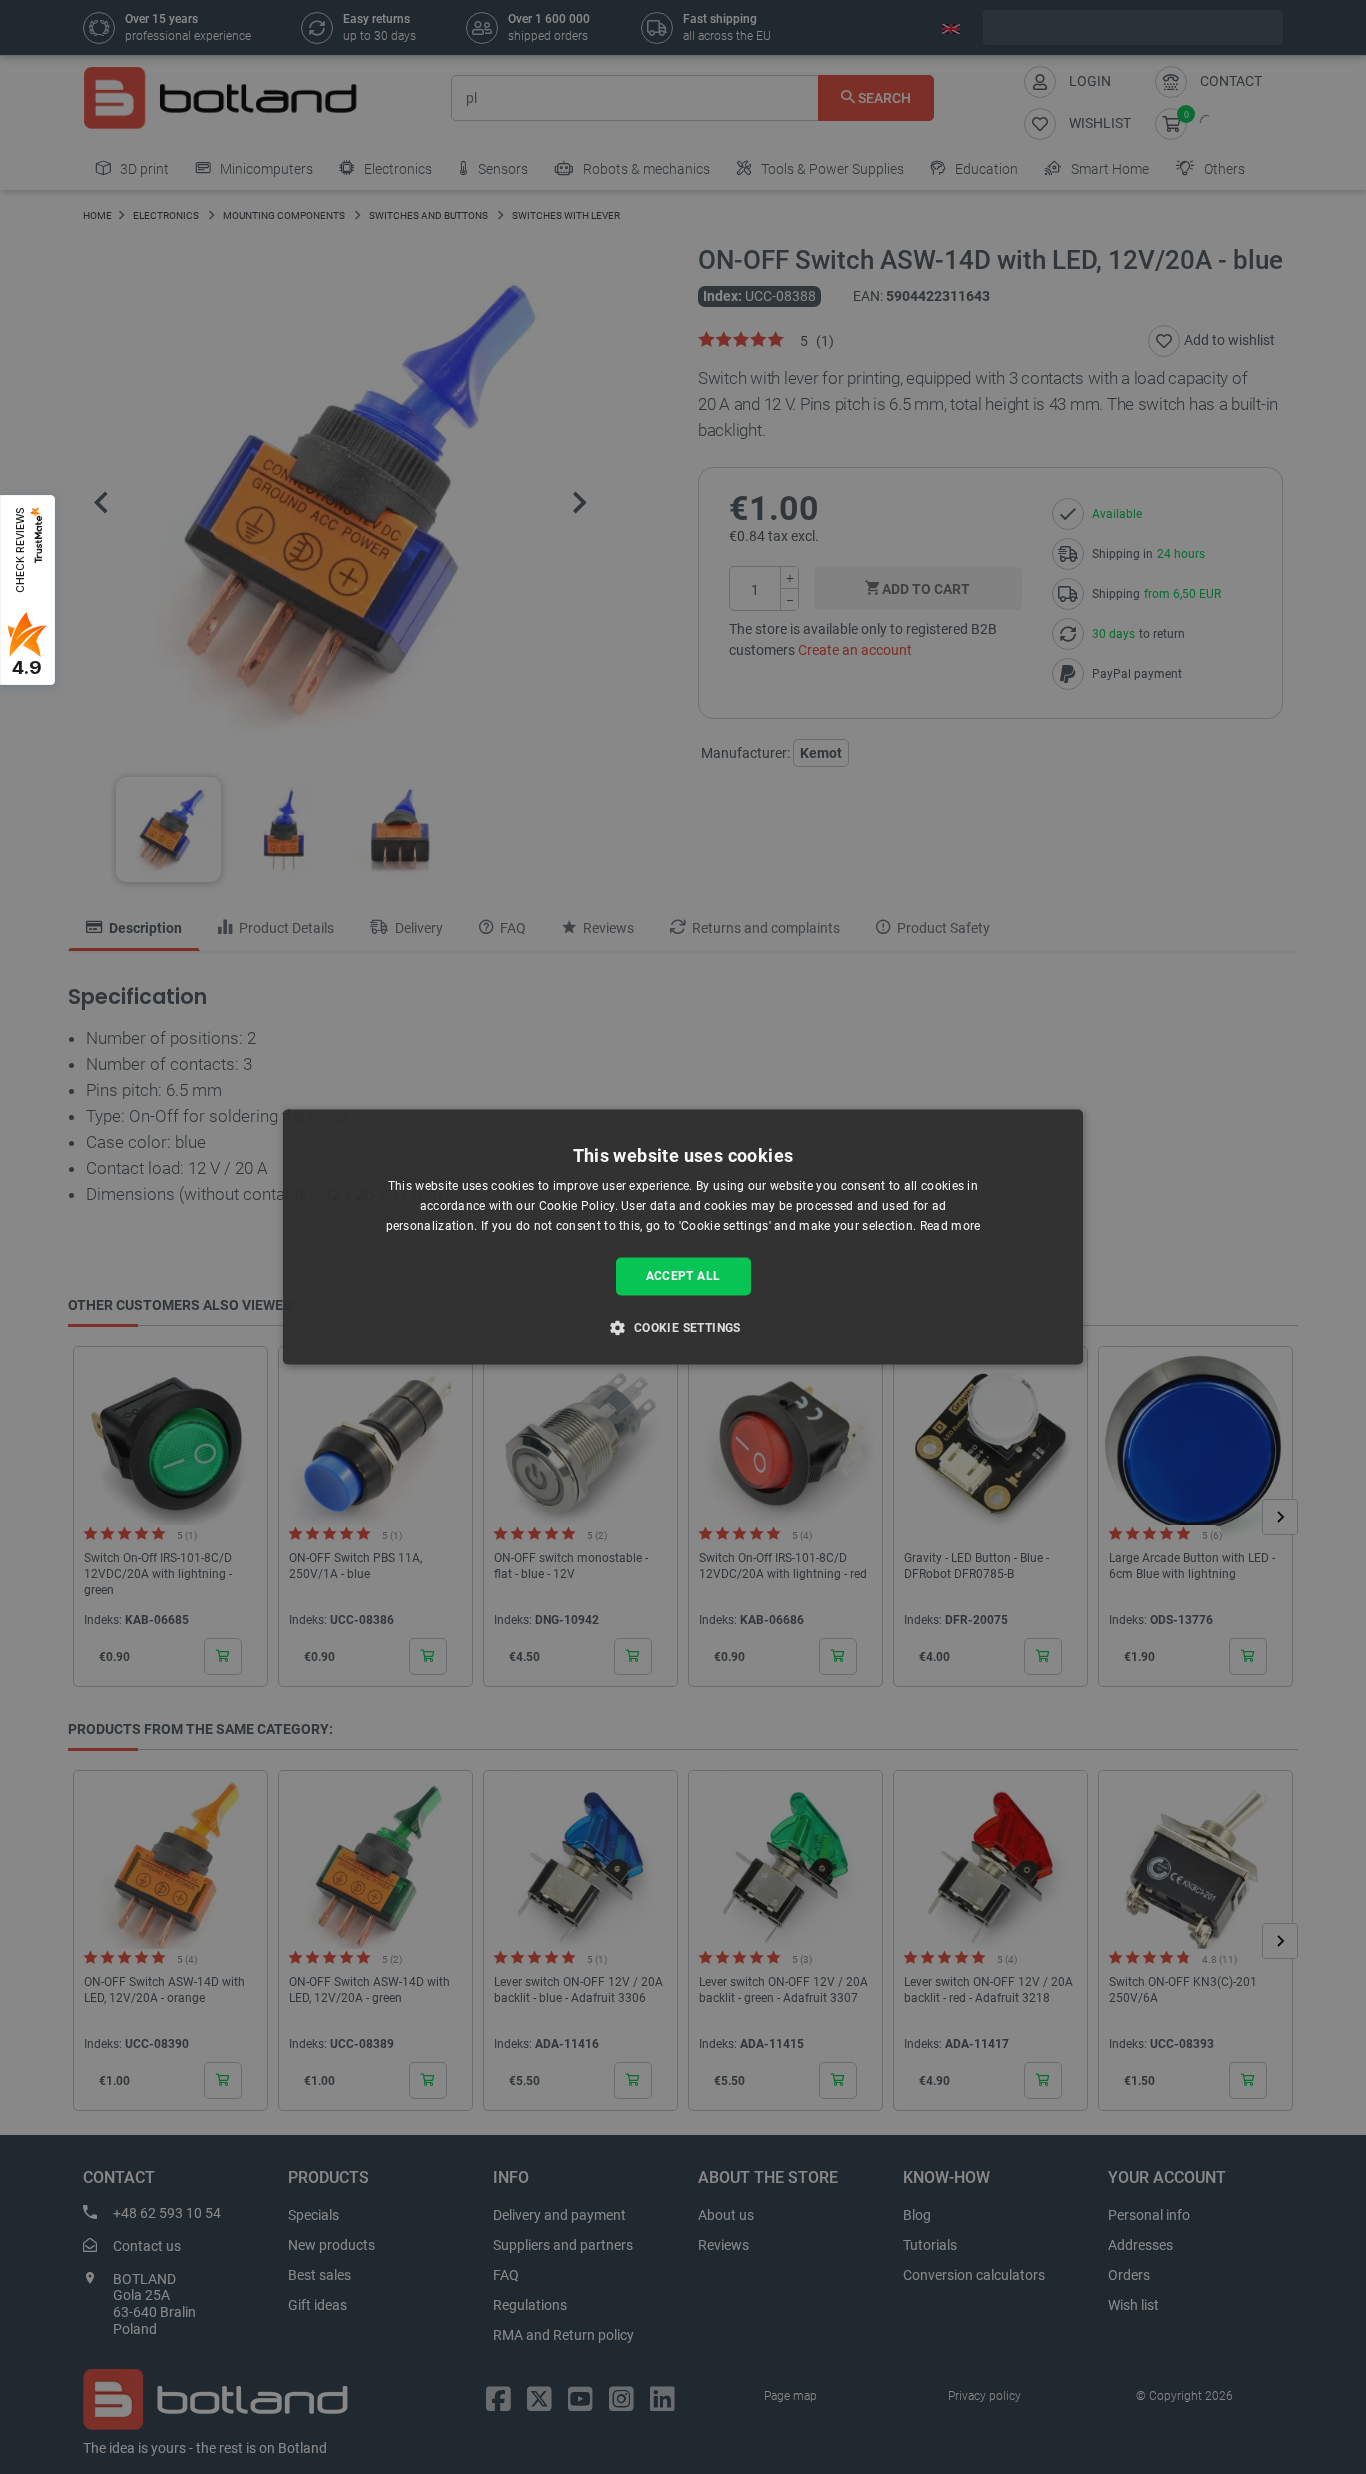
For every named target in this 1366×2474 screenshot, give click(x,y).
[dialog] (683, 1236)
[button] (682, 1328)
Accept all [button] (683, 1276)
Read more (950, 1226)
